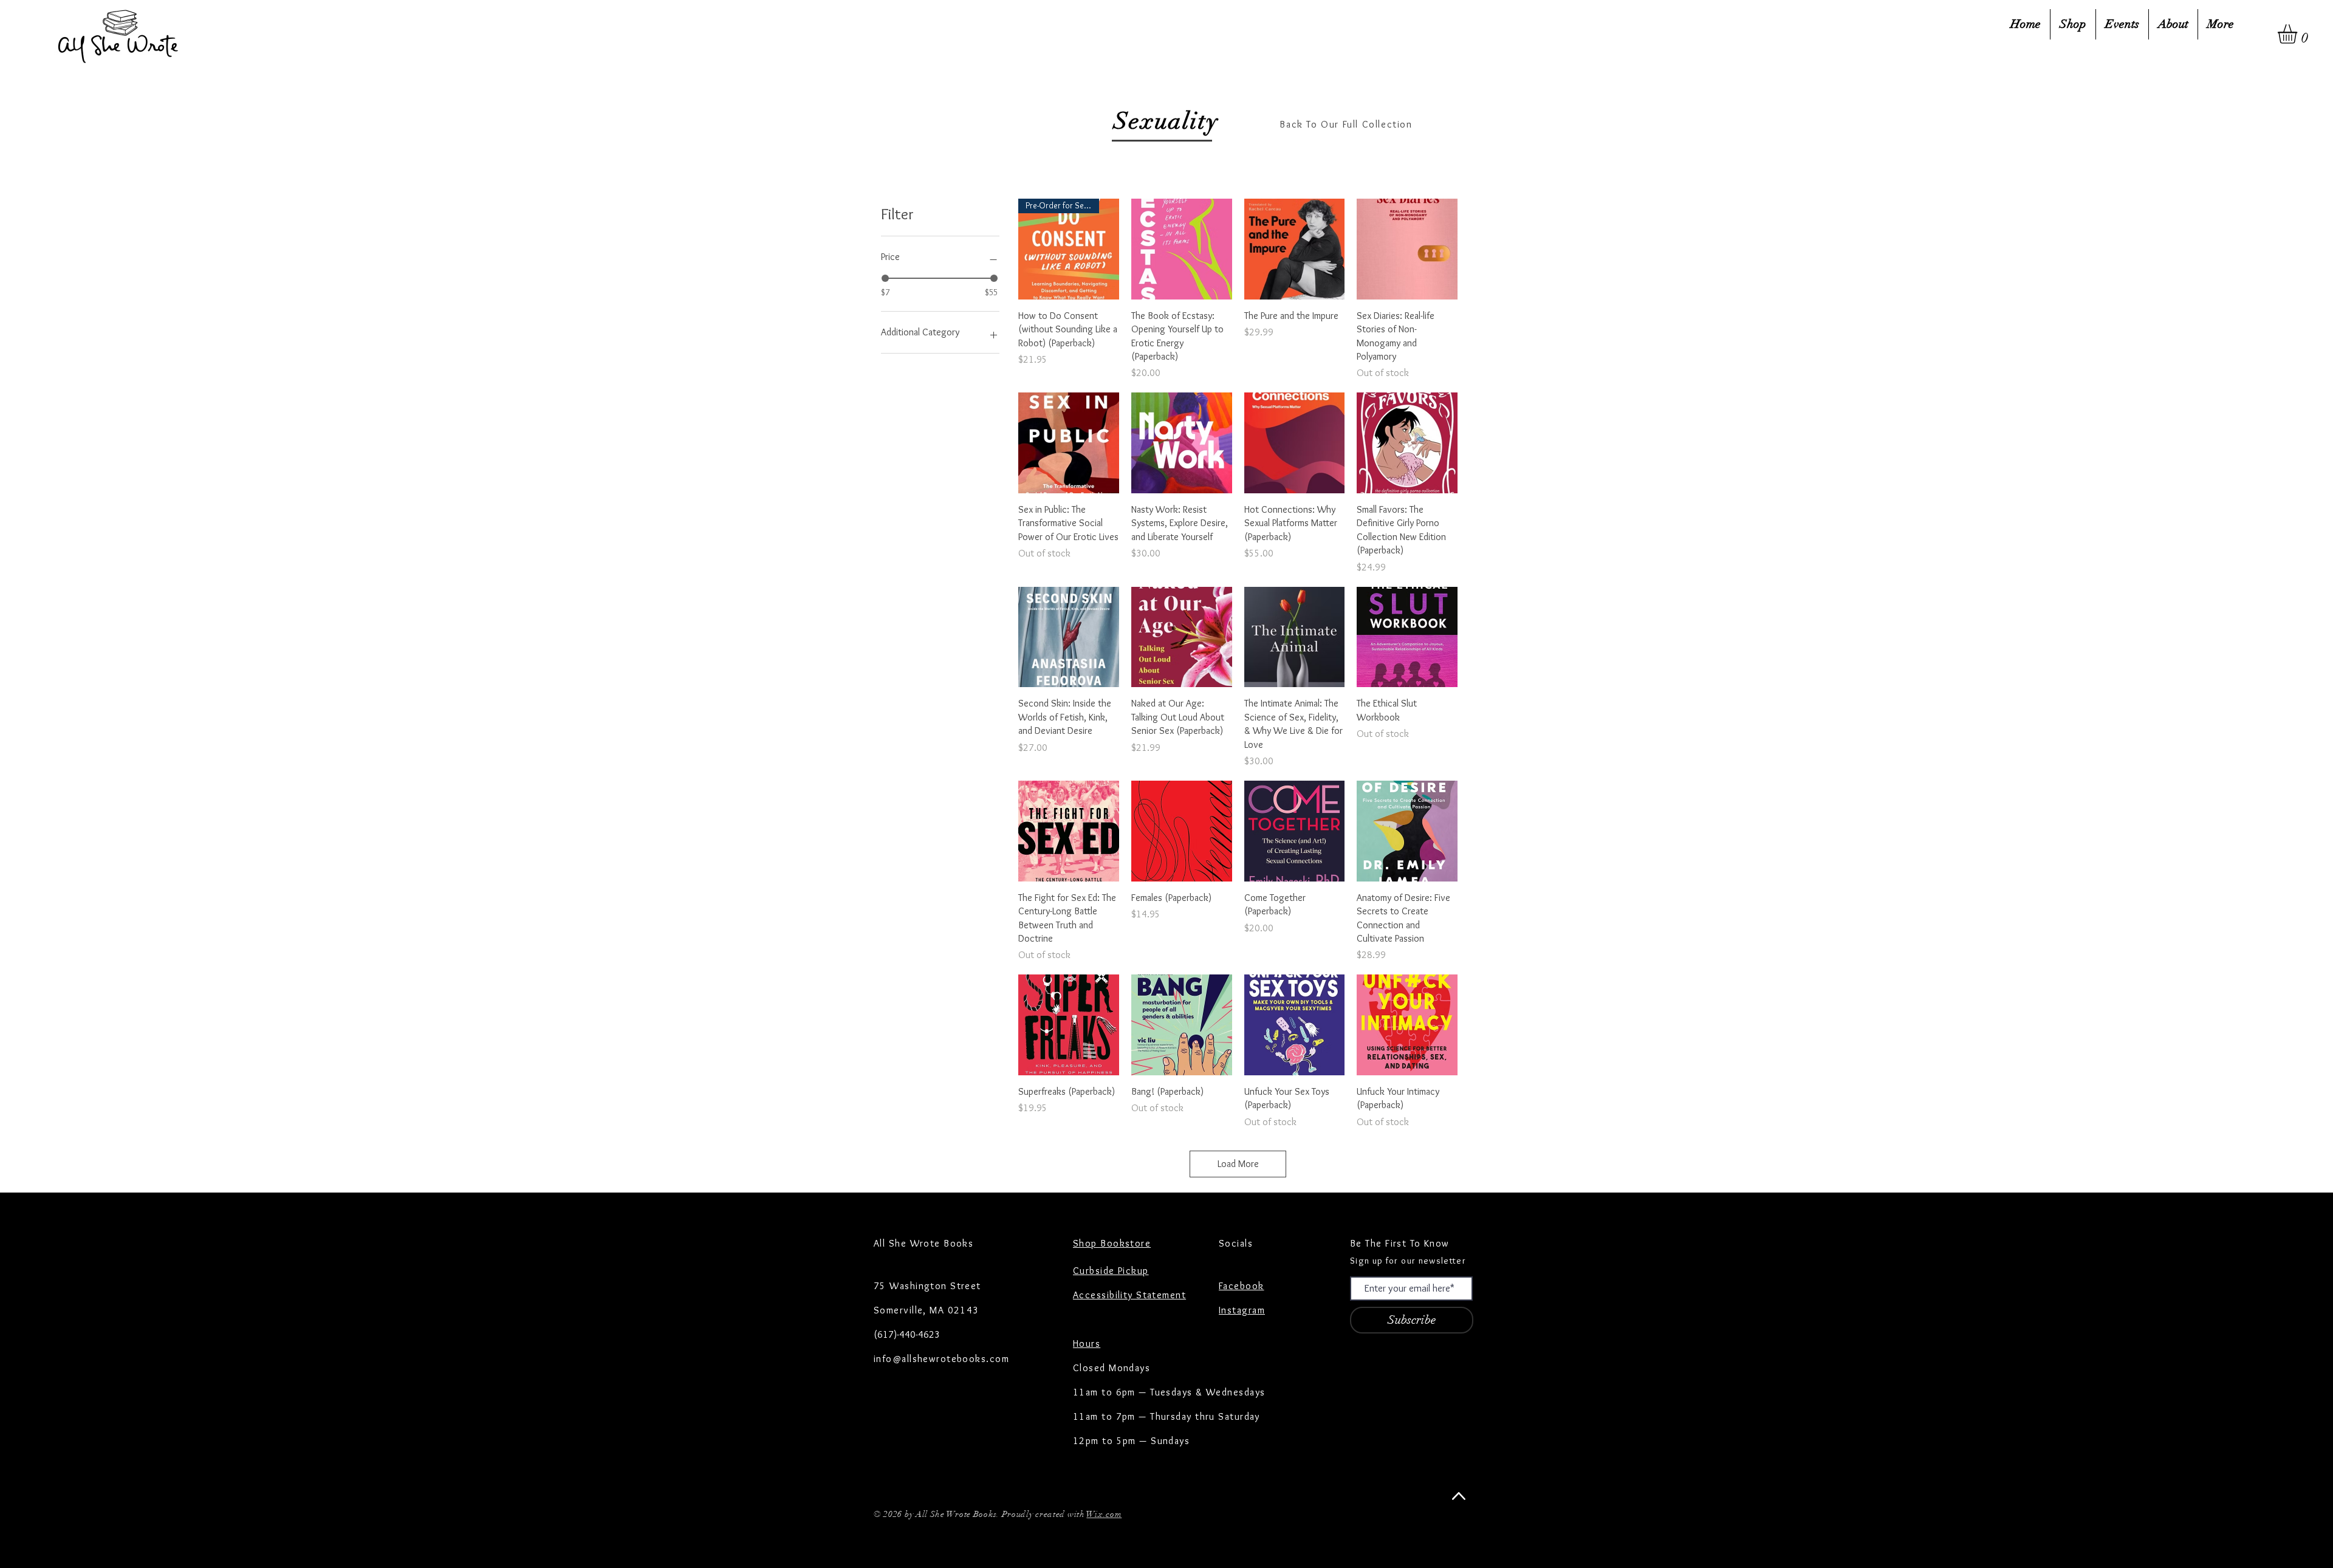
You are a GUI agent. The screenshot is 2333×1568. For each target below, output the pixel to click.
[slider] (885, 278)
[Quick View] (1182, 249)
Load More (1238, 1164)
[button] (2299, 34)
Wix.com (1104, 1514)
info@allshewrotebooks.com (941, 1359)
